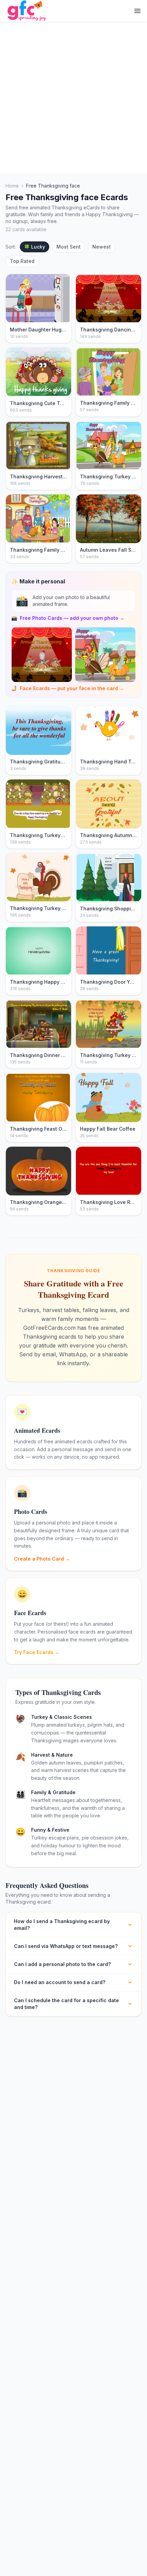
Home (12, 186)
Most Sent (69, 247)
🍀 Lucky (35, 247)
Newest (102, 247)
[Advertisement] (73, 98)
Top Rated (22, 261)
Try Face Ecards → (37, 1652)
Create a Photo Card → (42, 1559)
